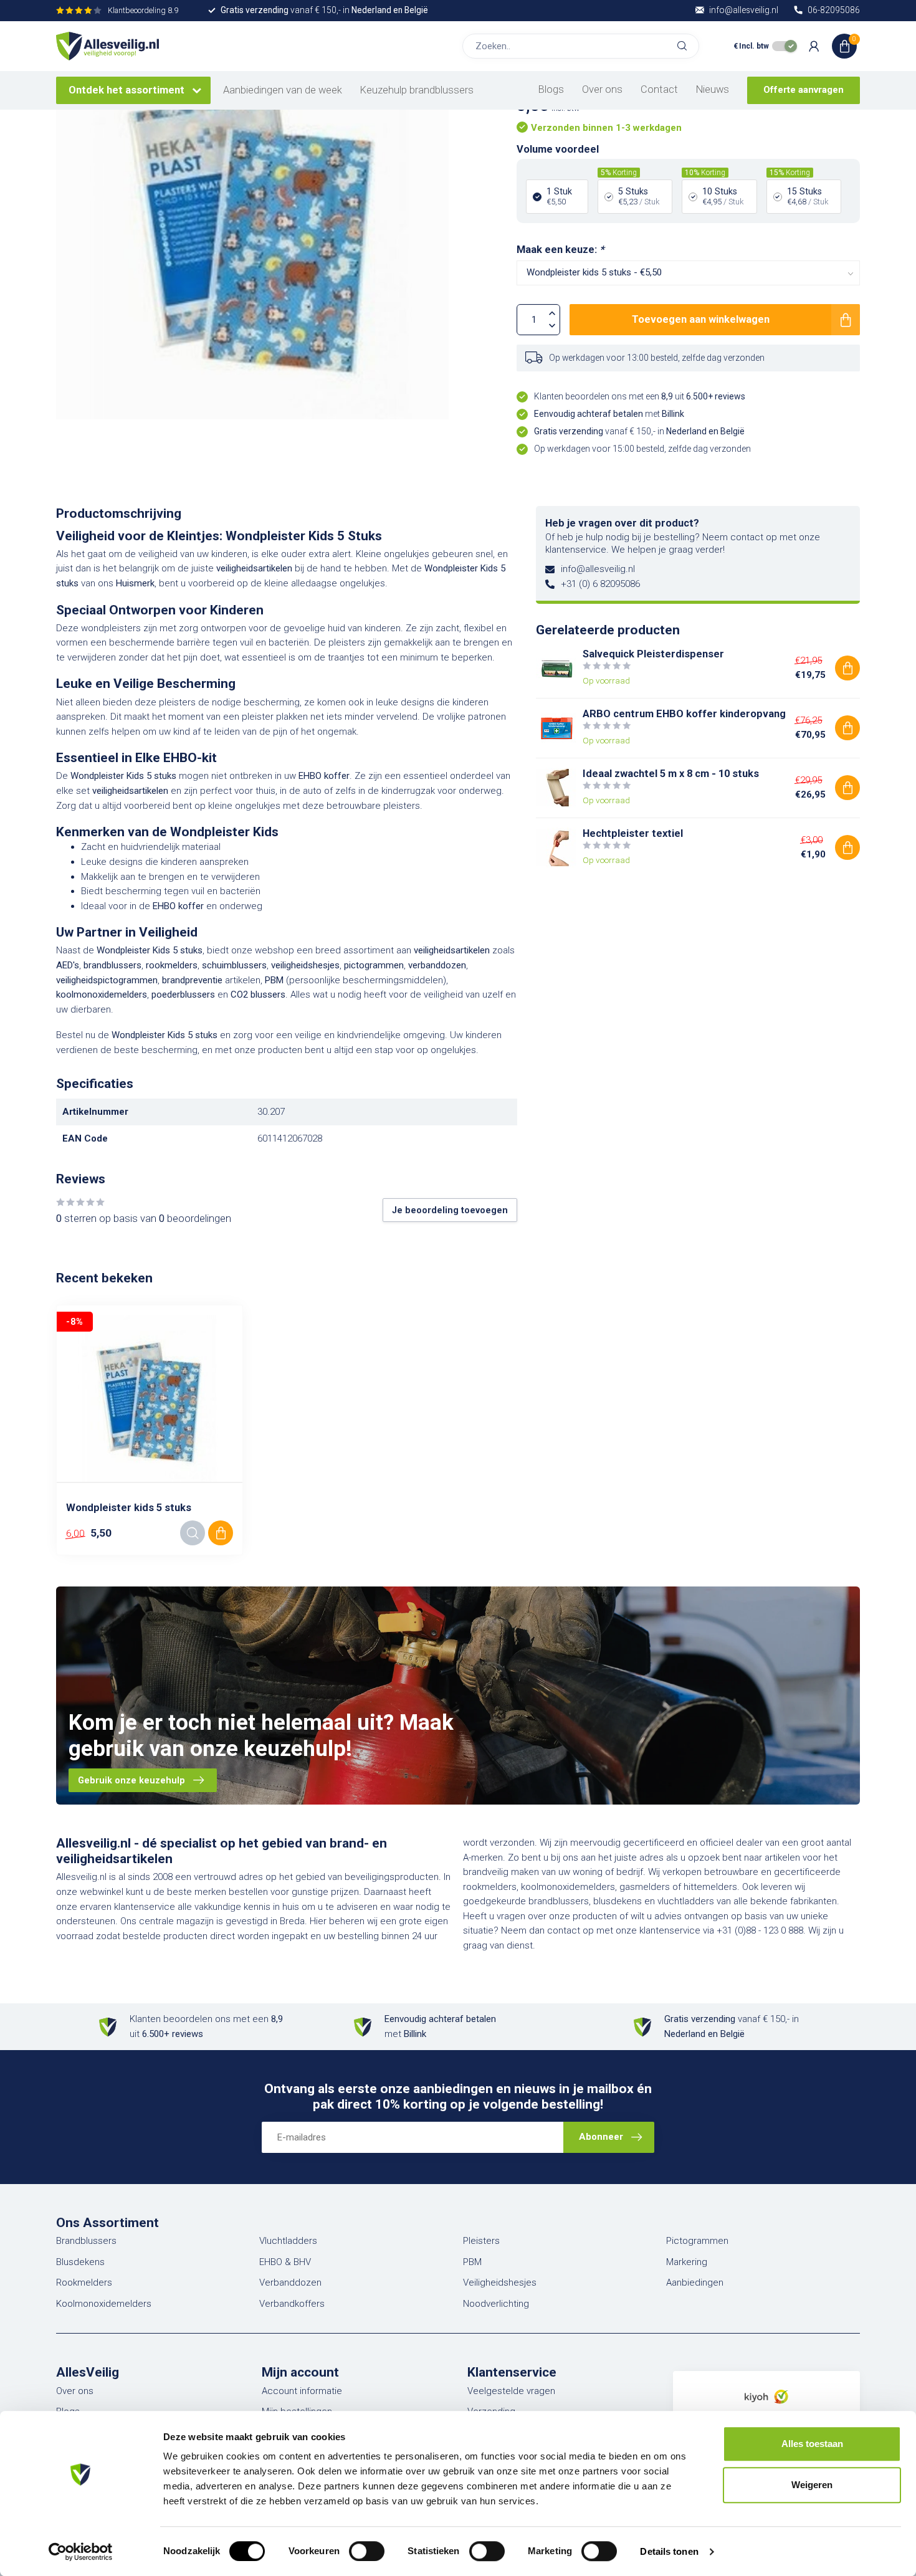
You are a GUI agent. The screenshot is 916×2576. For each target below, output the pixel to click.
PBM (472, 2262)
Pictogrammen (697, 2241)
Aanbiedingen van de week (283, 90)
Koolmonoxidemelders (104, 2304)
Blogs (551, 89)
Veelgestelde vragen (511, 2391)
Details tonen (669, 2551)
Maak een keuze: (560, 250)
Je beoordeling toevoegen (450, 1210)
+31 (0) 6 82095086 (600, 584)
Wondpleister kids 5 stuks (129, 1508)
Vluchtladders (288, 2241)
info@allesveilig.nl (598, 569)
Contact (659, 89)
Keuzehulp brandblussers (417, 90)
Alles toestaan (812, 2444)
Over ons (602, 89)
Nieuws (713, 89)
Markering (687, 2262)
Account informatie (302, 2391)
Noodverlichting (496, 2304)
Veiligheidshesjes (500, 2283)
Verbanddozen (290, 2283)
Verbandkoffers (292, 2304)
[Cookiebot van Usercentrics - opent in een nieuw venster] (81, 2552)
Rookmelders (84, 2283)
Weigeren (812, 2485)
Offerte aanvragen (804, 90)
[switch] (367, 2551)
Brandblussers (86, 2241)
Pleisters (481, 2241)
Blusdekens (80, 2262)
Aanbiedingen (695, 2283)
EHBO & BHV (285, 2262)
